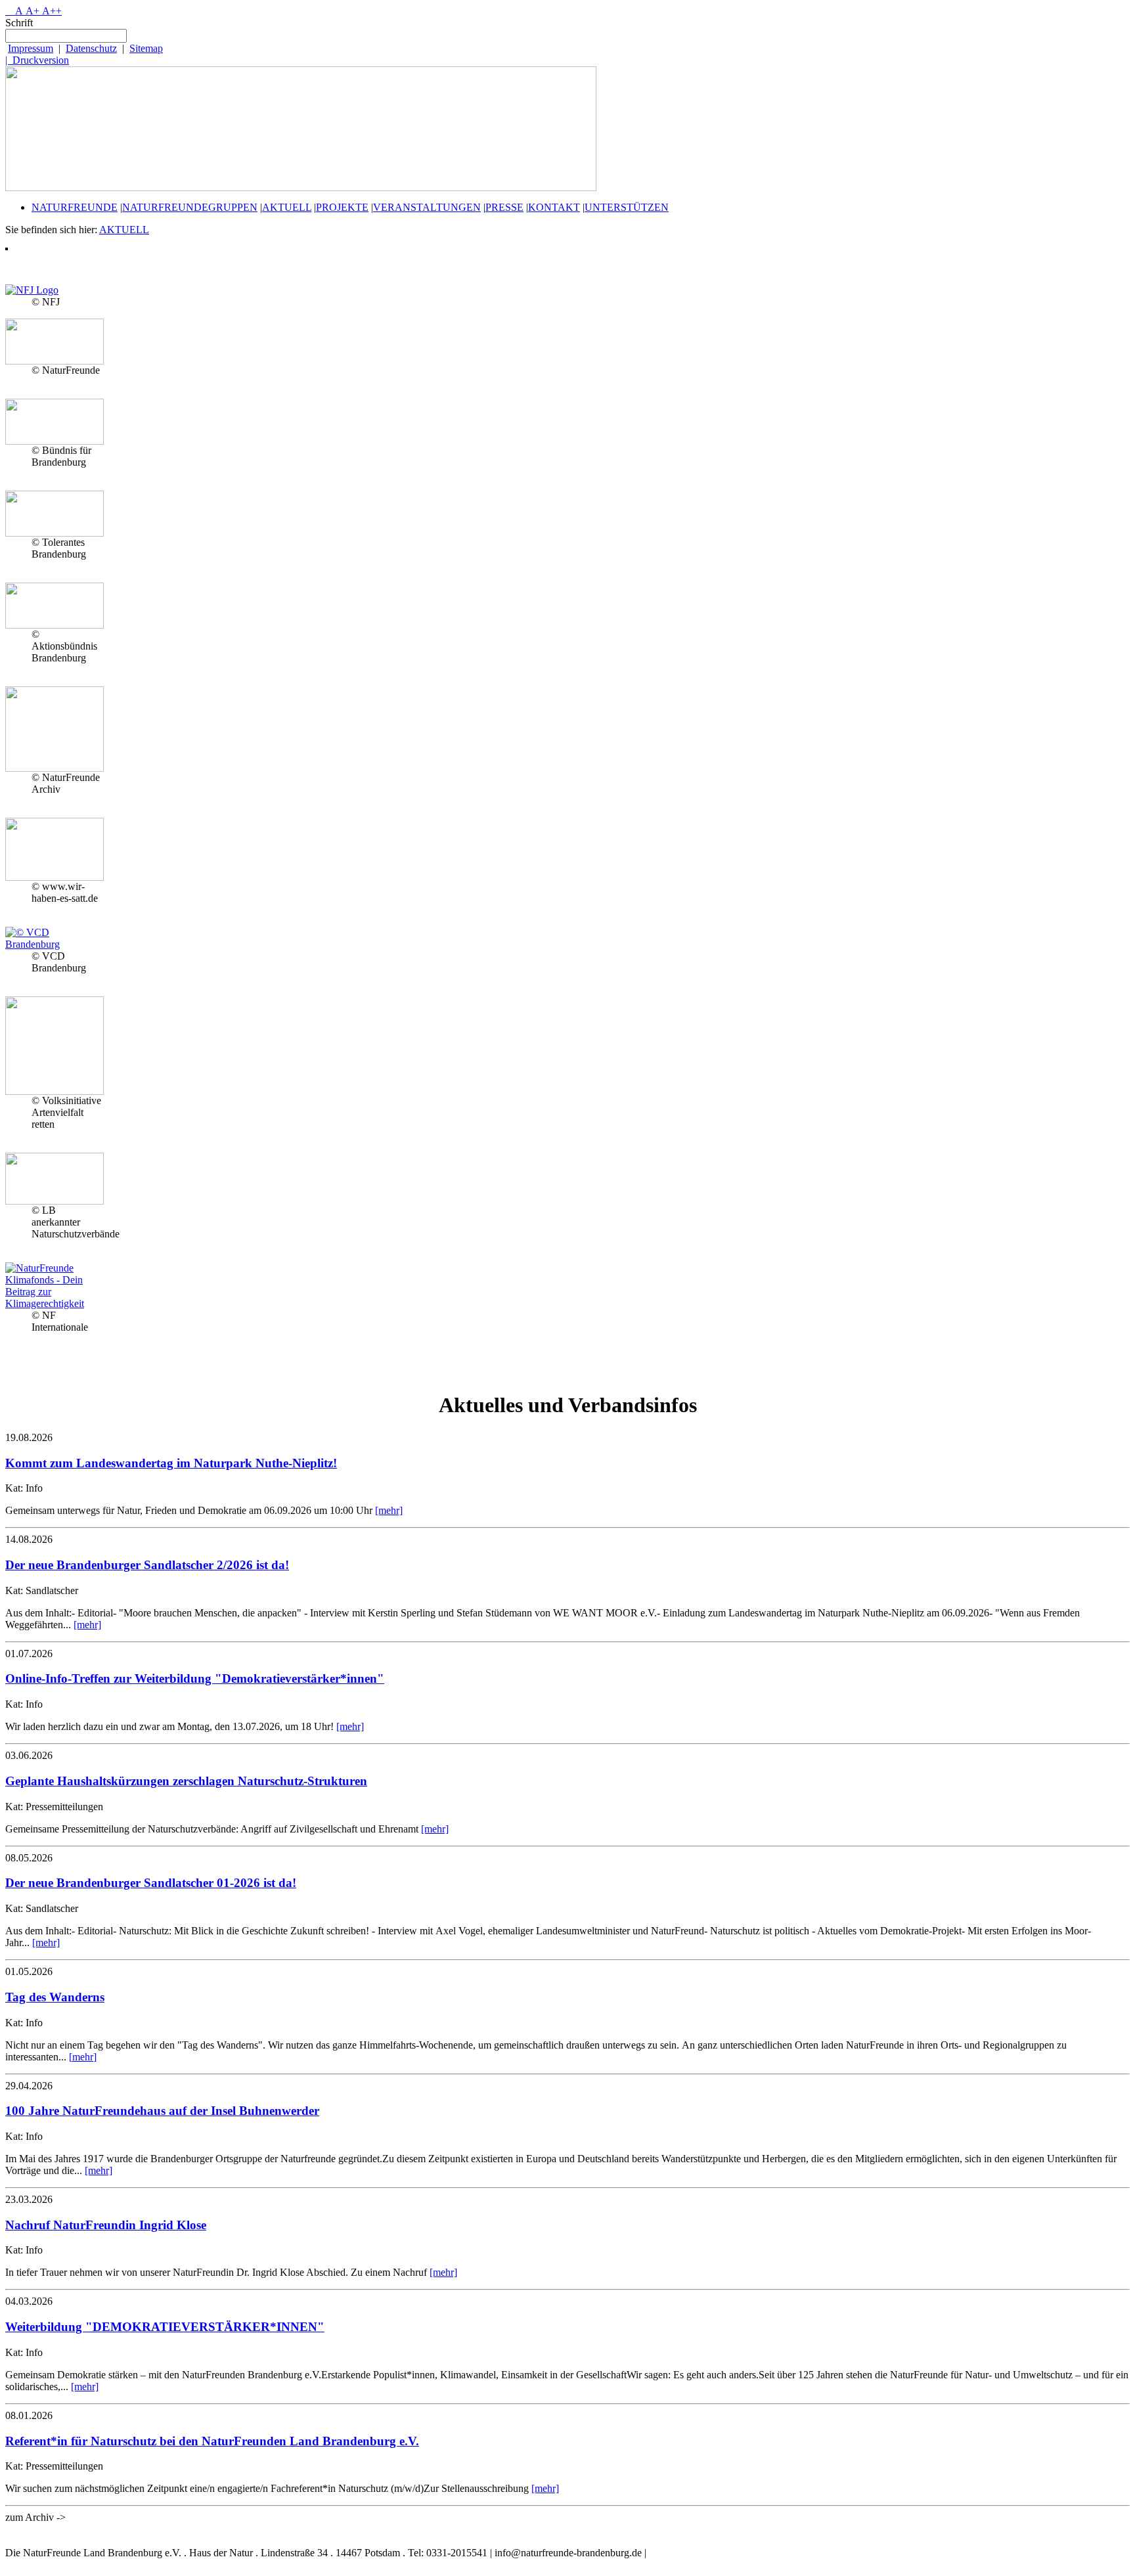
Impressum (31, 48)
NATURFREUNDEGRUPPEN (190, 207)
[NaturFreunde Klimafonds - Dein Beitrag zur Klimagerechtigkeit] (55, 1303)
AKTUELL (287, 207)
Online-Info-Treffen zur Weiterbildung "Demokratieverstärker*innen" (195, 1678)
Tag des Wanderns (55, 1997)
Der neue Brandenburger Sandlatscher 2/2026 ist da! (147, 1565)
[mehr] (389, 1510)
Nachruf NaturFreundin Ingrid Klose (106, 2225)
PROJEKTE (342, 207)
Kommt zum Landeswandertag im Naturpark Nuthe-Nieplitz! (171, 1463)
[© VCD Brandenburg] (55, 944)
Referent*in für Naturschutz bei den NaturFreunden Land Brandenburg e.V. (212, 2441)
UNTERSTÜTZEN (627, 207)
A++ (51, 11)
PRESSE (504, 207)
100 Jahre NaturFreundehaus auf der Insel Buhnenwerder (162, 2111)
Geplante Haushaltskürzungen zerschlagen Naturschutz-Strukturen (186, 1781)
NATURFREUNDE (75, 207)
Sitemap (146, 48)
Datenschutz (91, 48)
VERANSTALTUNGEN (427, 207)
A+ (31, 11)
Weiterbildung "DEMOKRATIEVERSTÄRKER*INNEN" (165, 2327)
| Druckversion (37, 60)
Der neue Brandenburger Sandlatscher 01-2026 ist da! (151, 1883)
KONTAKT (554, 207)
